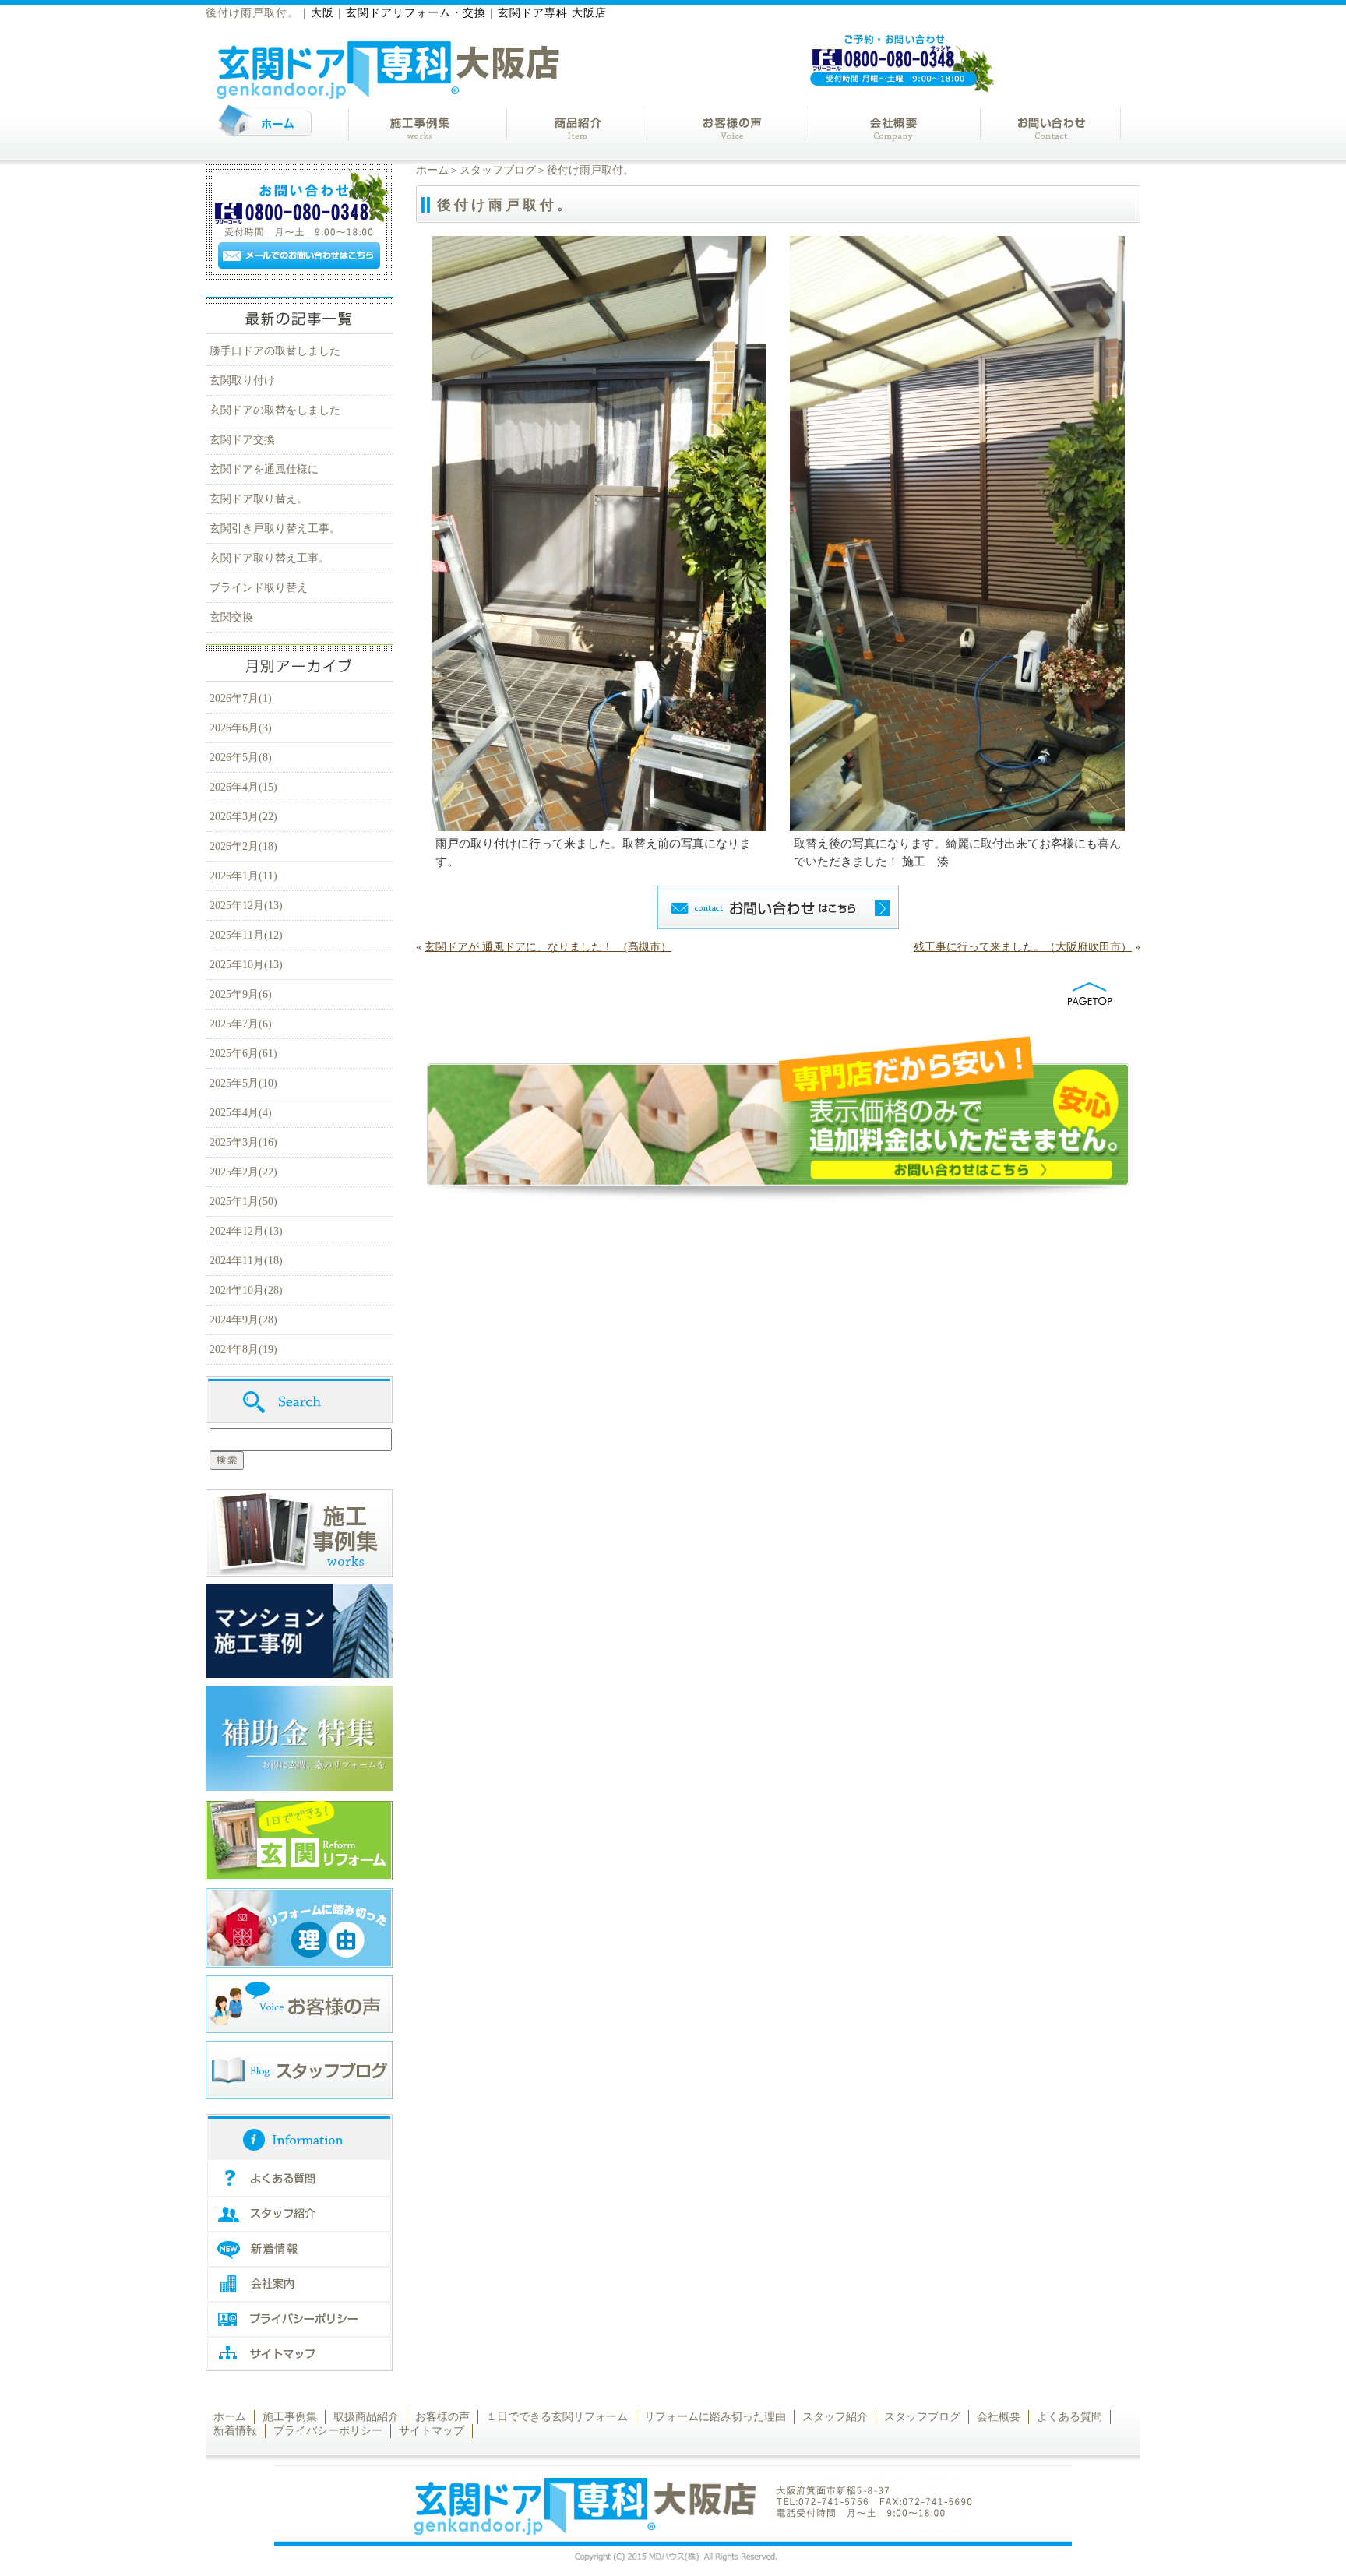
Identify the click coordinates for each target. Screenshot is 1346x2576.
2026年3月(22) (243, 817)
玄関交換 (231, 617)
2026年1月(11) (243, 876)
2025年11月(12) (246, 935)
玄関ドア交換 (242, 440)
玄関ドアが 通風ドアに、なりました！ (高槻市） (548, 947)
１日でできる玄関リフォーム (557, 2417)
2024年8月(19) (243, 1350)
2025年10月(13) (246, 965)
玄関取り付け (242, 381)
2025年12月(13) (246, 906)
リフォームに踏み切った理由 (715, 2417)
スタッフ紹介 (835, 2417)
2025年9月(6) (241, 994)
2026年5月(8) (241, 758)
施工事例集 (290, 2417)
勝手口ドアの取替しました (275, 351)
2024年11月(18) (246, 1261)
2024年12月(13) (246, 1231)
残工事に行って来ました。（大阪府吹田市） (1023, 947)
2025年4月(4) (241, 1113)
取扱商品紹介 (366, 2417)
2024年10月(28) (246, 1290)
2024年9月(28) (243, 1320)
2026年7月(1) (241, 698)
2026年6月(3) (241, 728)
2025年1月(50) (243, 1202)
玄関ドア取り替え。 (259, 499)
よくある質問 (1069, 2417)
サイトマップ (432, 2431)
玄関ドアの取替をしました (275, 410)
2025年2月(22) (243, 1172)
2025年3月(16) (243, 1142)
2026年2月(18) (243, 846)
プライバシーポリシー (328, 2431)
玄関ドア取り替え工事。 (270, 558)
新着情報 (235, 2431)
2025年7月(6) (241, 1024)
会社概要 (999, 2417)
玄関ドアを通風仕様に (264, 469)
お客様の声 (442, 2417)
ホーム (432, 170)
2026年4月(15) (243, 787)
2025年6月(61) (243, 1054)
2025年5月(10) (243, 1083)
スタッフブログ (498, 170)
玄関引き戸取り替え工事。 (275, 529)
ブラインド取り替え (259, 588)
